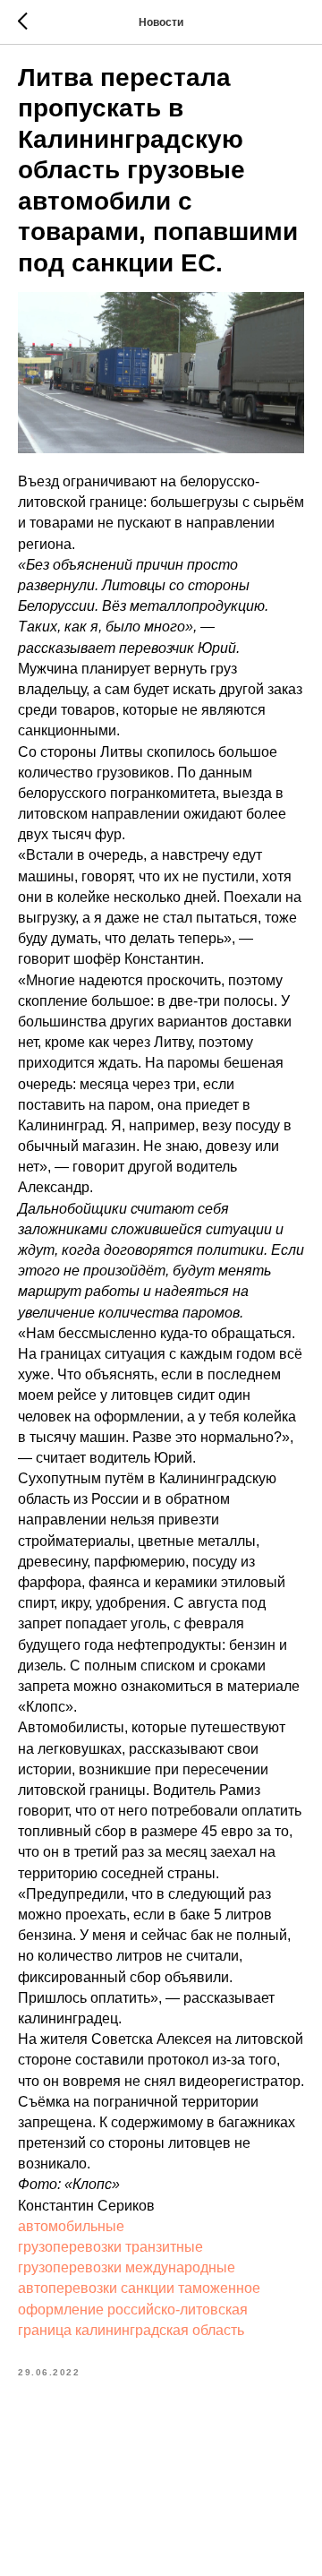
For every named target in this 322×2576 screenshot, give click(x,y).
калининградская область (160, 2330)
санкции (148, 2288)
